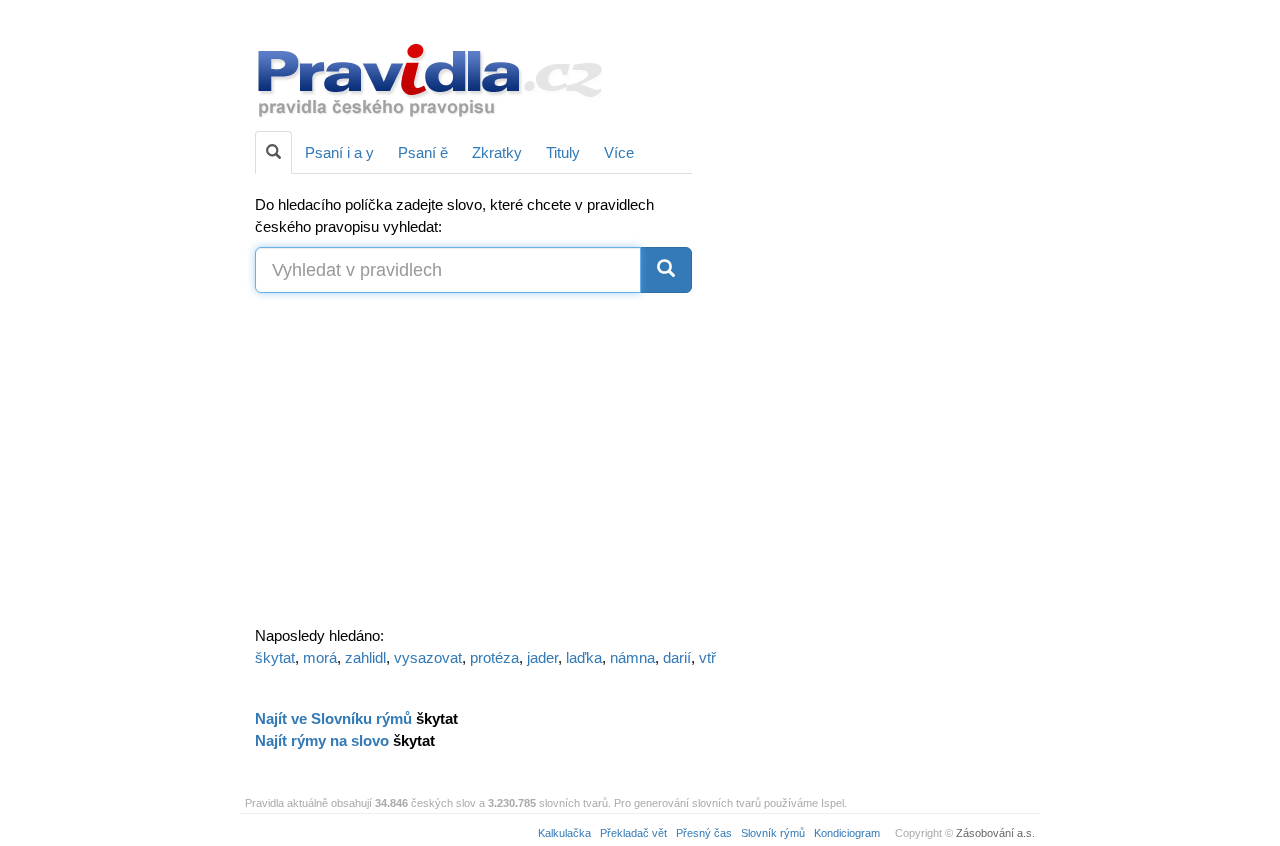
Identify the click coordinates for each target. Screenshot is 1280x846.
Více (619, 152)
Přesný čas (704, 833)
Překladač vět (633, 833)
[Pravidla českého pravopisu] (431, 78)
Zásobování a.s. (995, 833)
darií (677, 657)
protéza (494, 657)
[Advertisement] (872, 320)
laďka (584, 657)
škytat (275, 657)
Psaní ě (423, 152)
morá (320, 657)
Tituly (563, 152)
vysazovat (428, 657)
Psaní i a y (339, 152)
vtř (707, 657)
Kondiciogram (847, 833)
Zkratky (497, 152)
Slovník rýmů (773, 833)
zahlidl (365, 657)
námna (632, 657)
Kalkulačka (564, 833)
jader (542, 657)
